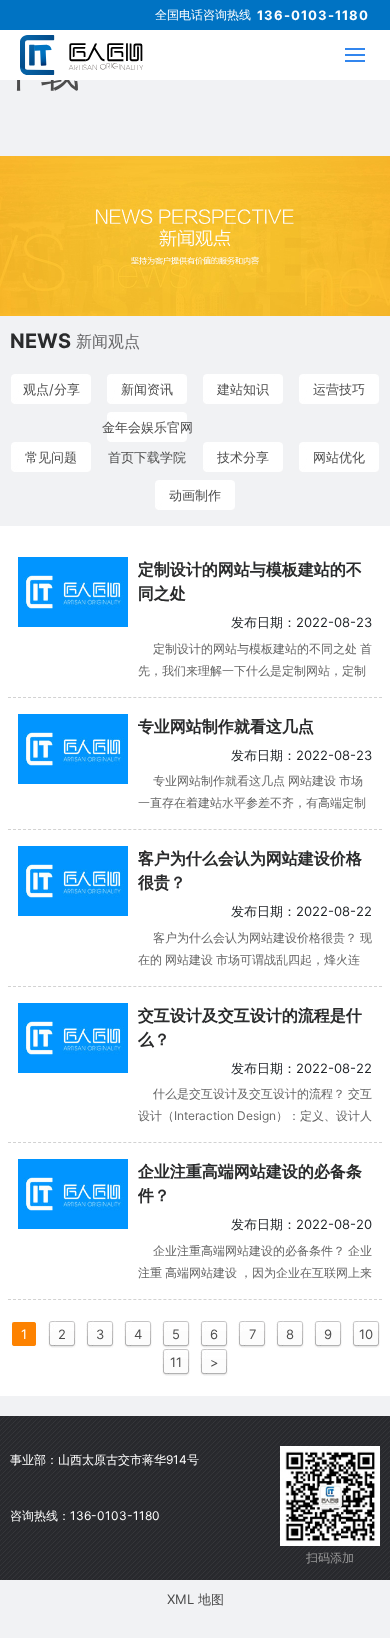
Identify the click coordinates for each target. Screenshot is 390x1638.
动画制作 (195, 495)
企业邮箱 (263, 1526)
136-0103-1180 (313, 15)
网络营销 (263, 1558)
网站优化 (339, 457)
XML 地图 (195, 1599)
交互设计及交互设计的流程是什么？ (250, 1027)
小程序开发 (263, 1622)
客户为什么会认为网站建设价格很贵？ (250, 870)
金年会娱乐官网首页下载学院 (147, 430)
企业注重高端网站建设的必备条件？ (250, 1183)
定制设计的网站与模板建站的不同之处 (250, 581)
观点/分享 (51, 389)
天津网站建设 (263, 1462)
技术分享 (243, 457)
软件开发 (263, 1494)
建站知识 (243, 389)
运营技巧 (339, 389)
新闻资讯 (147, 389)
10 (366, 1334)
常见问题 (51, 457)
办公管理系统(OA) (263, 1590)
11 (176, 1362)
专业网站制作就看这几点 (226, 726)
